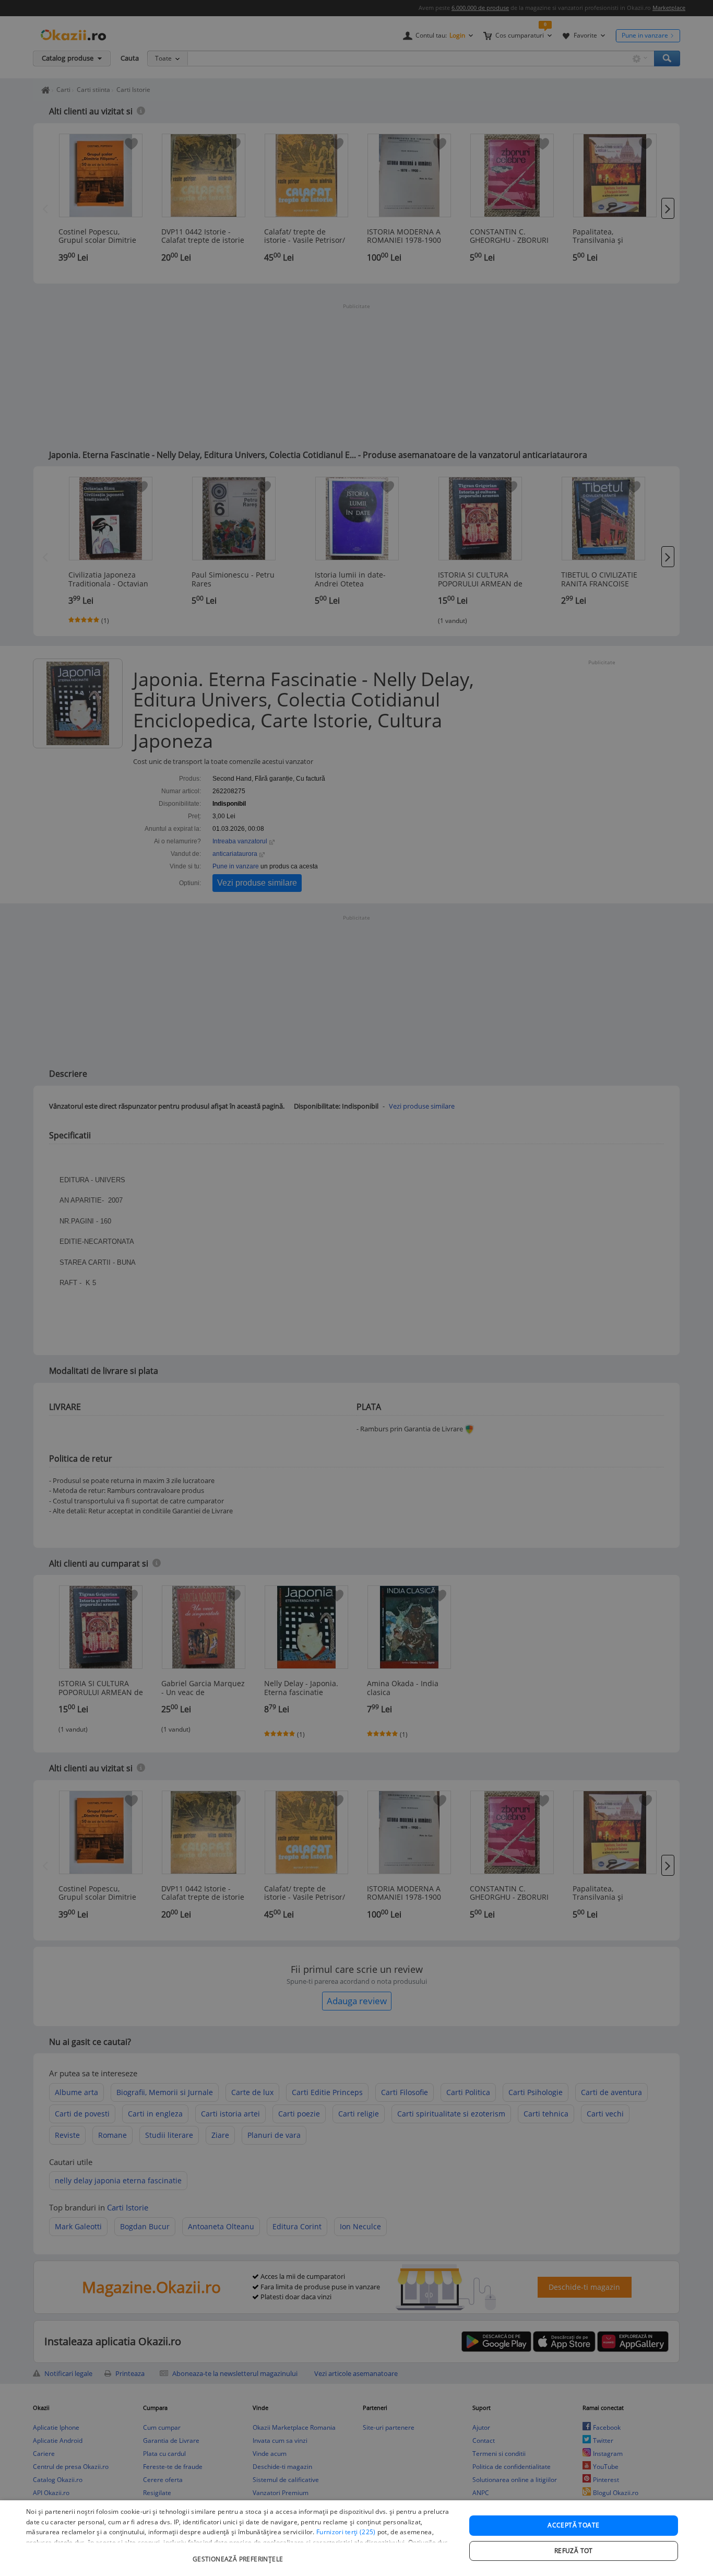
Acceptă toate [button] (573, 2525)
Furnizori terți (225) (346, 2532)
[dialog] (356, 2538)
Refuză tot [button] (574, 2551)
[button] (239, 2554)
